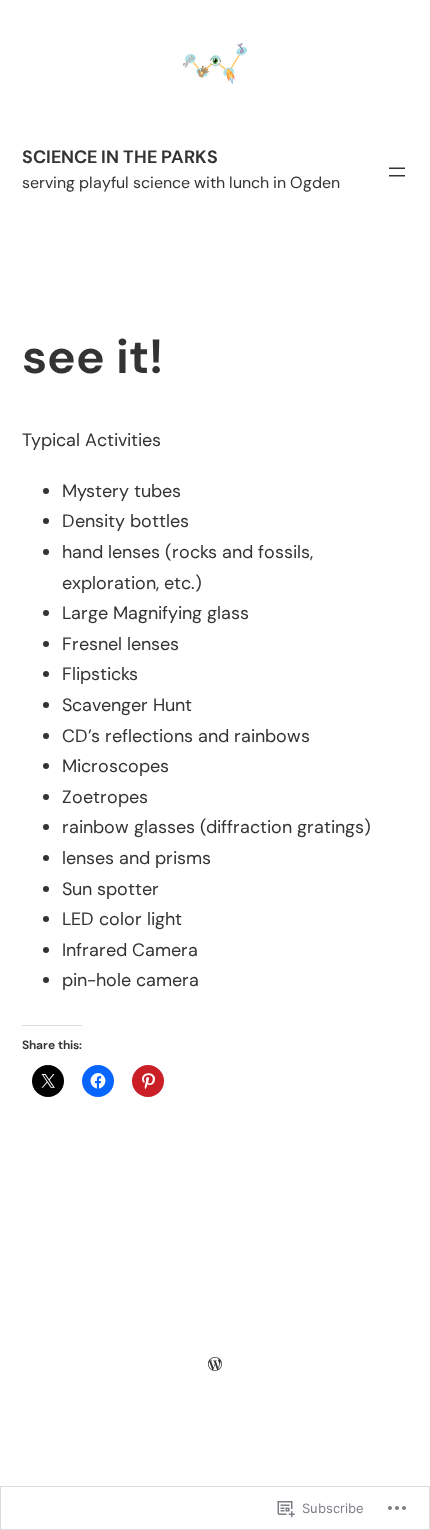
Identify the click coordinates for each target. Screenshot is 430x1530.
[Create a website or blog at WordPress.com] (215, 1364)
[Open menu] (397, 172)
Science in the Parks (120, 157)
